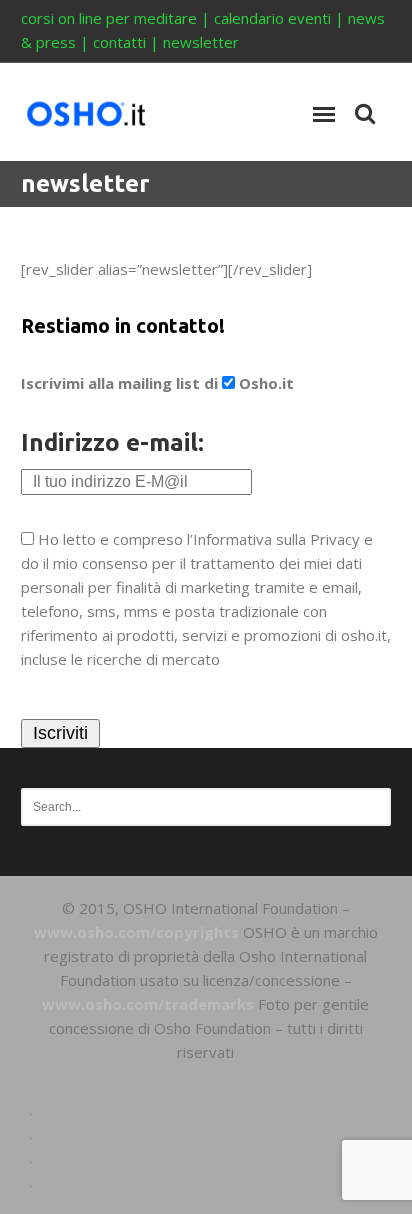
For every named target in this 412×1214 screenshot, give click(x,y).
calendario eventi (272, 18)
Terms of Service (206, 1134)
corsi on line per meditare (109, 18)
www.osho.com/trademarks (148, 1004)
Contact (206, 1182)
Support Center (205, 1110)
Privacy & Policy (205, 1158)
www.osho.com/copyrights (136, 932)
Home (206, 1086)
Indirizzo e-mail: (112, 442)
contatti (119, 42)
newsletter (201, 42)
